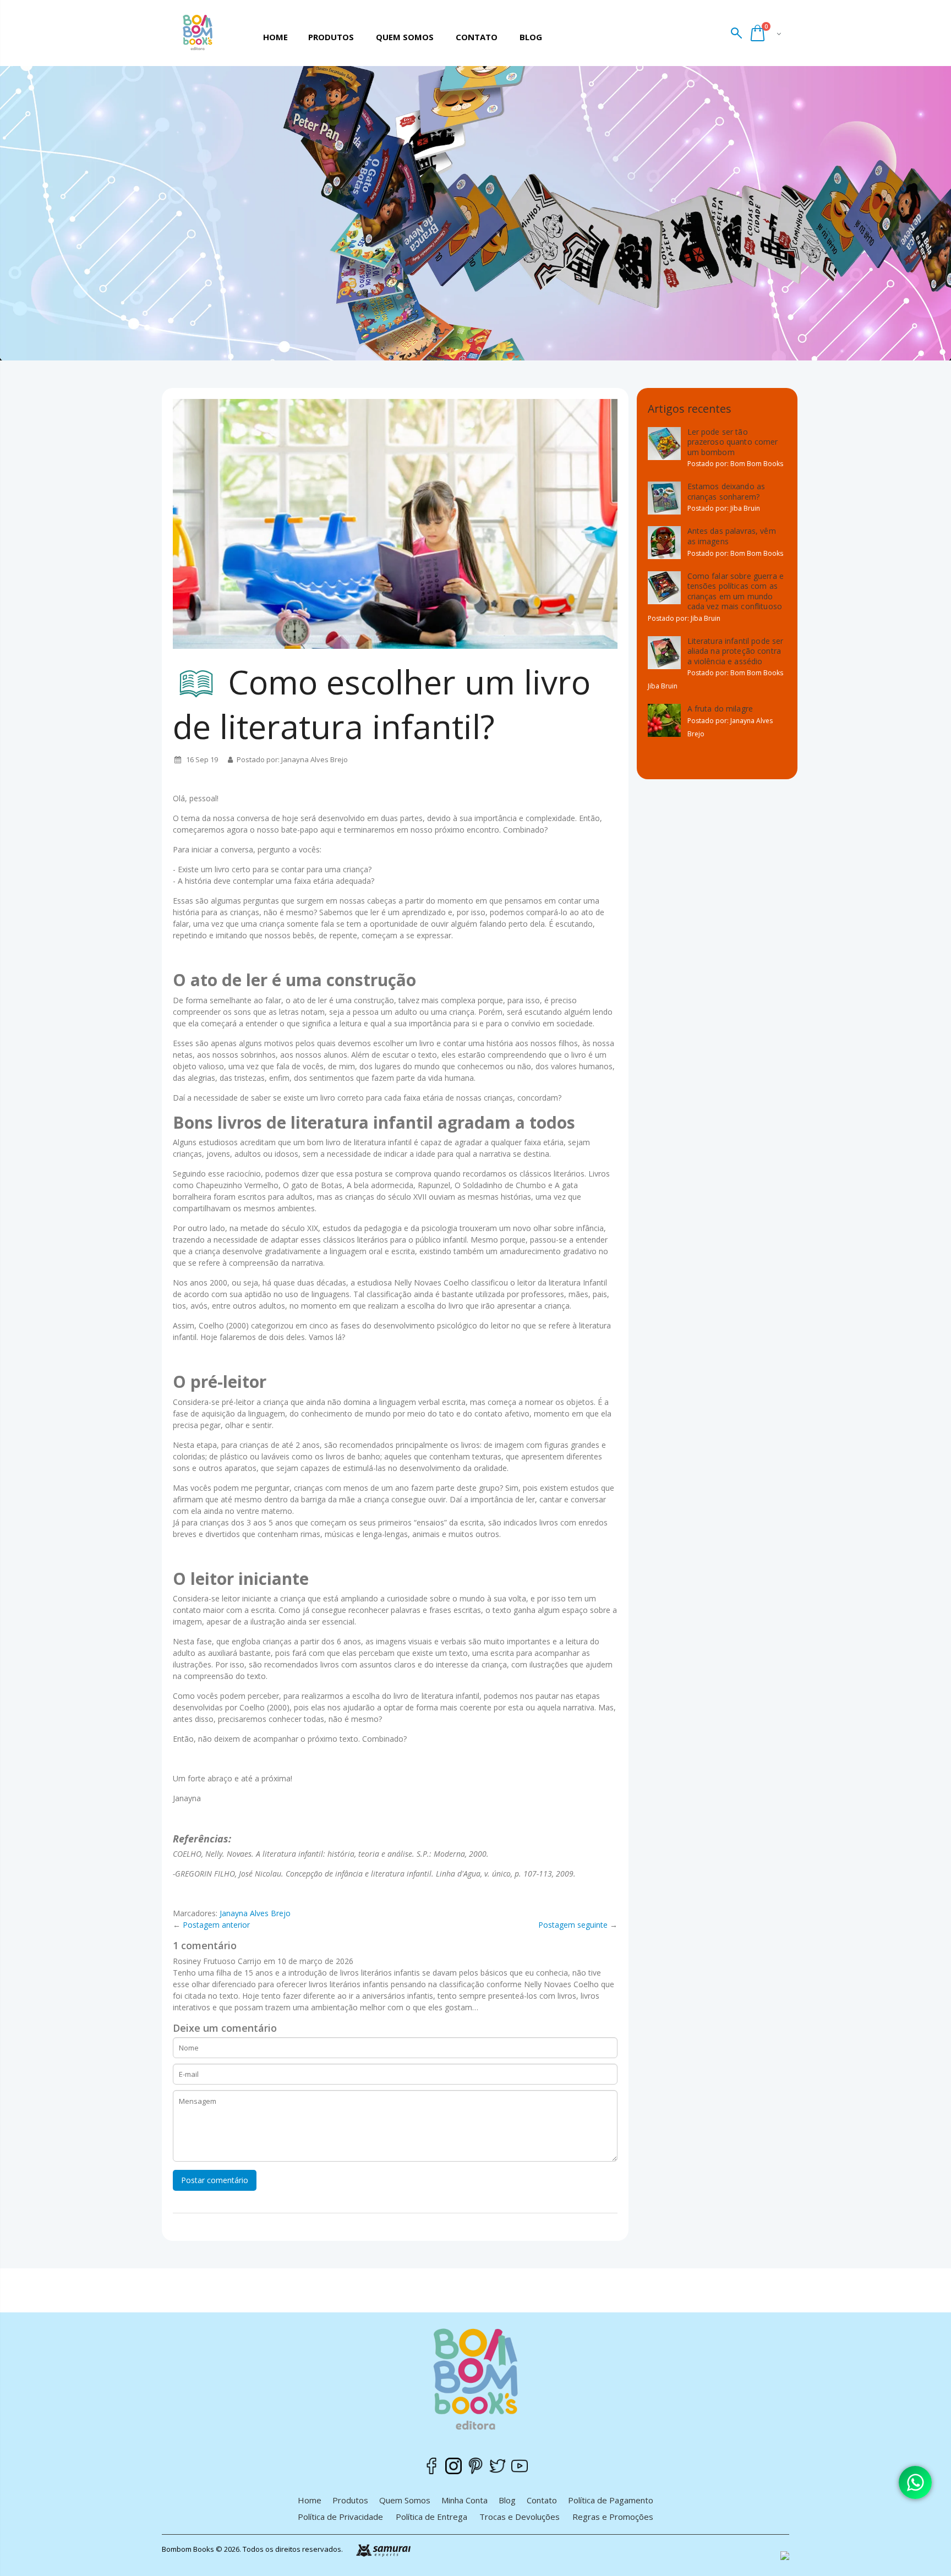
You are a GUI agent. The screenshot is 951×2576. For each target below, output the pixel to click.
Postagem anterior (216, 1925)
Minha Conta (464, 2500)
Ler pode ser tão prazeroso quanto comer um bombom (733, 442)
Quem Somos (405, 2500)
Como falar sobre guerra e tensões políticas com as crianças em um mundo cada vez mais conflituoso (736, 591)
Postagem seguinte (573, 1925)
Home (310, 2500)
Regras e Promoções (613, 2517)
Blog (507, 2500)
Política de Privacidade (340, 2517)
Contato (542, 2500)
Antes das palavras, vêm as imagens (732, 536)
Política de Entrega (431, 2517)
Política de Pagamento (611, 2500)
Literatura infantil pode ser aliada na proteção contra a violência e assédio (736, 651)
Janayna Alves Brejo (255, 1913)
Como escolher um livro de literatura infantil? (382, 704)
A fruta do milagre (720, 709)
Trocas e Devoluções (520, 2517)
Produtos (350, 2500)
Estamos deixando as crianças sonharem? (726, 491)
